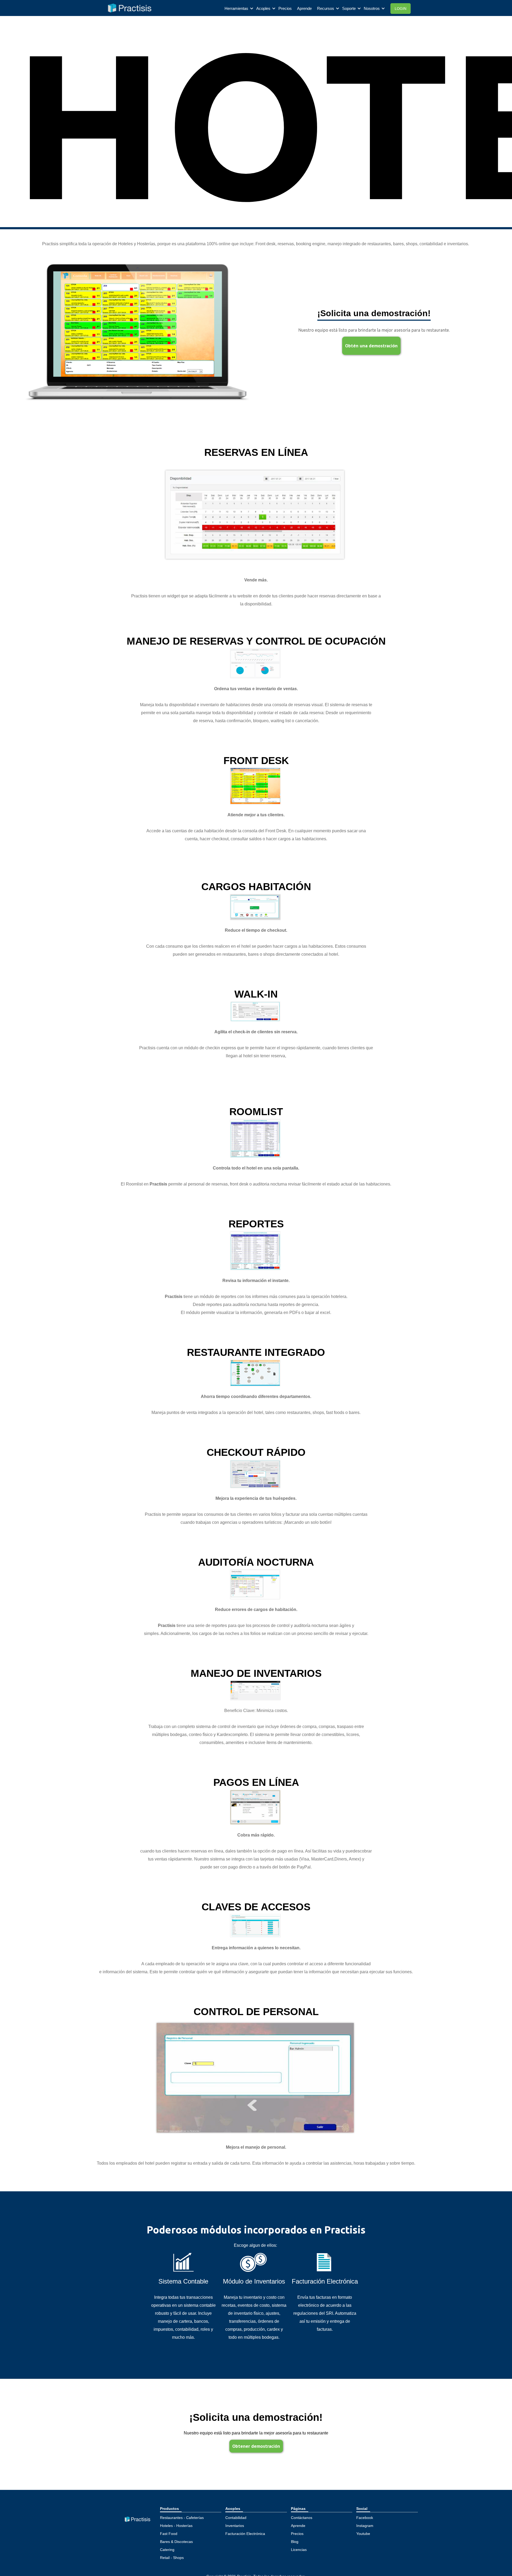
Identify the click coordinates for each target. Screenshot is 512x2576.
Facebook (365, 2518)
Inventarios (235, 2526)
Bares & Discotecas (176, 2542)
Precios (285, 8)
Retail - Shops (172, 2558)
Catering (167, 2550)
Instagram (365, 2526)
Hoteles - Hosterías (176, 2526)
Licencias (299, 2550)
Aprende (304, 8)
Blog (295, 2542)
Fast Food (169, 2534)
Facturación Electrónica (245, 2534)
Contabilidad (236, 2518)
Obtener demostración (256, 2446)
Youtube (363, 2534)
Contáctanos (302, 2518)
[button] (239, 9)
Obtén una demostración (371, 346)
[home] (126, 8)
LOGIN (401, 9)
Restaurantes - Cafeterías (182, 2518)
